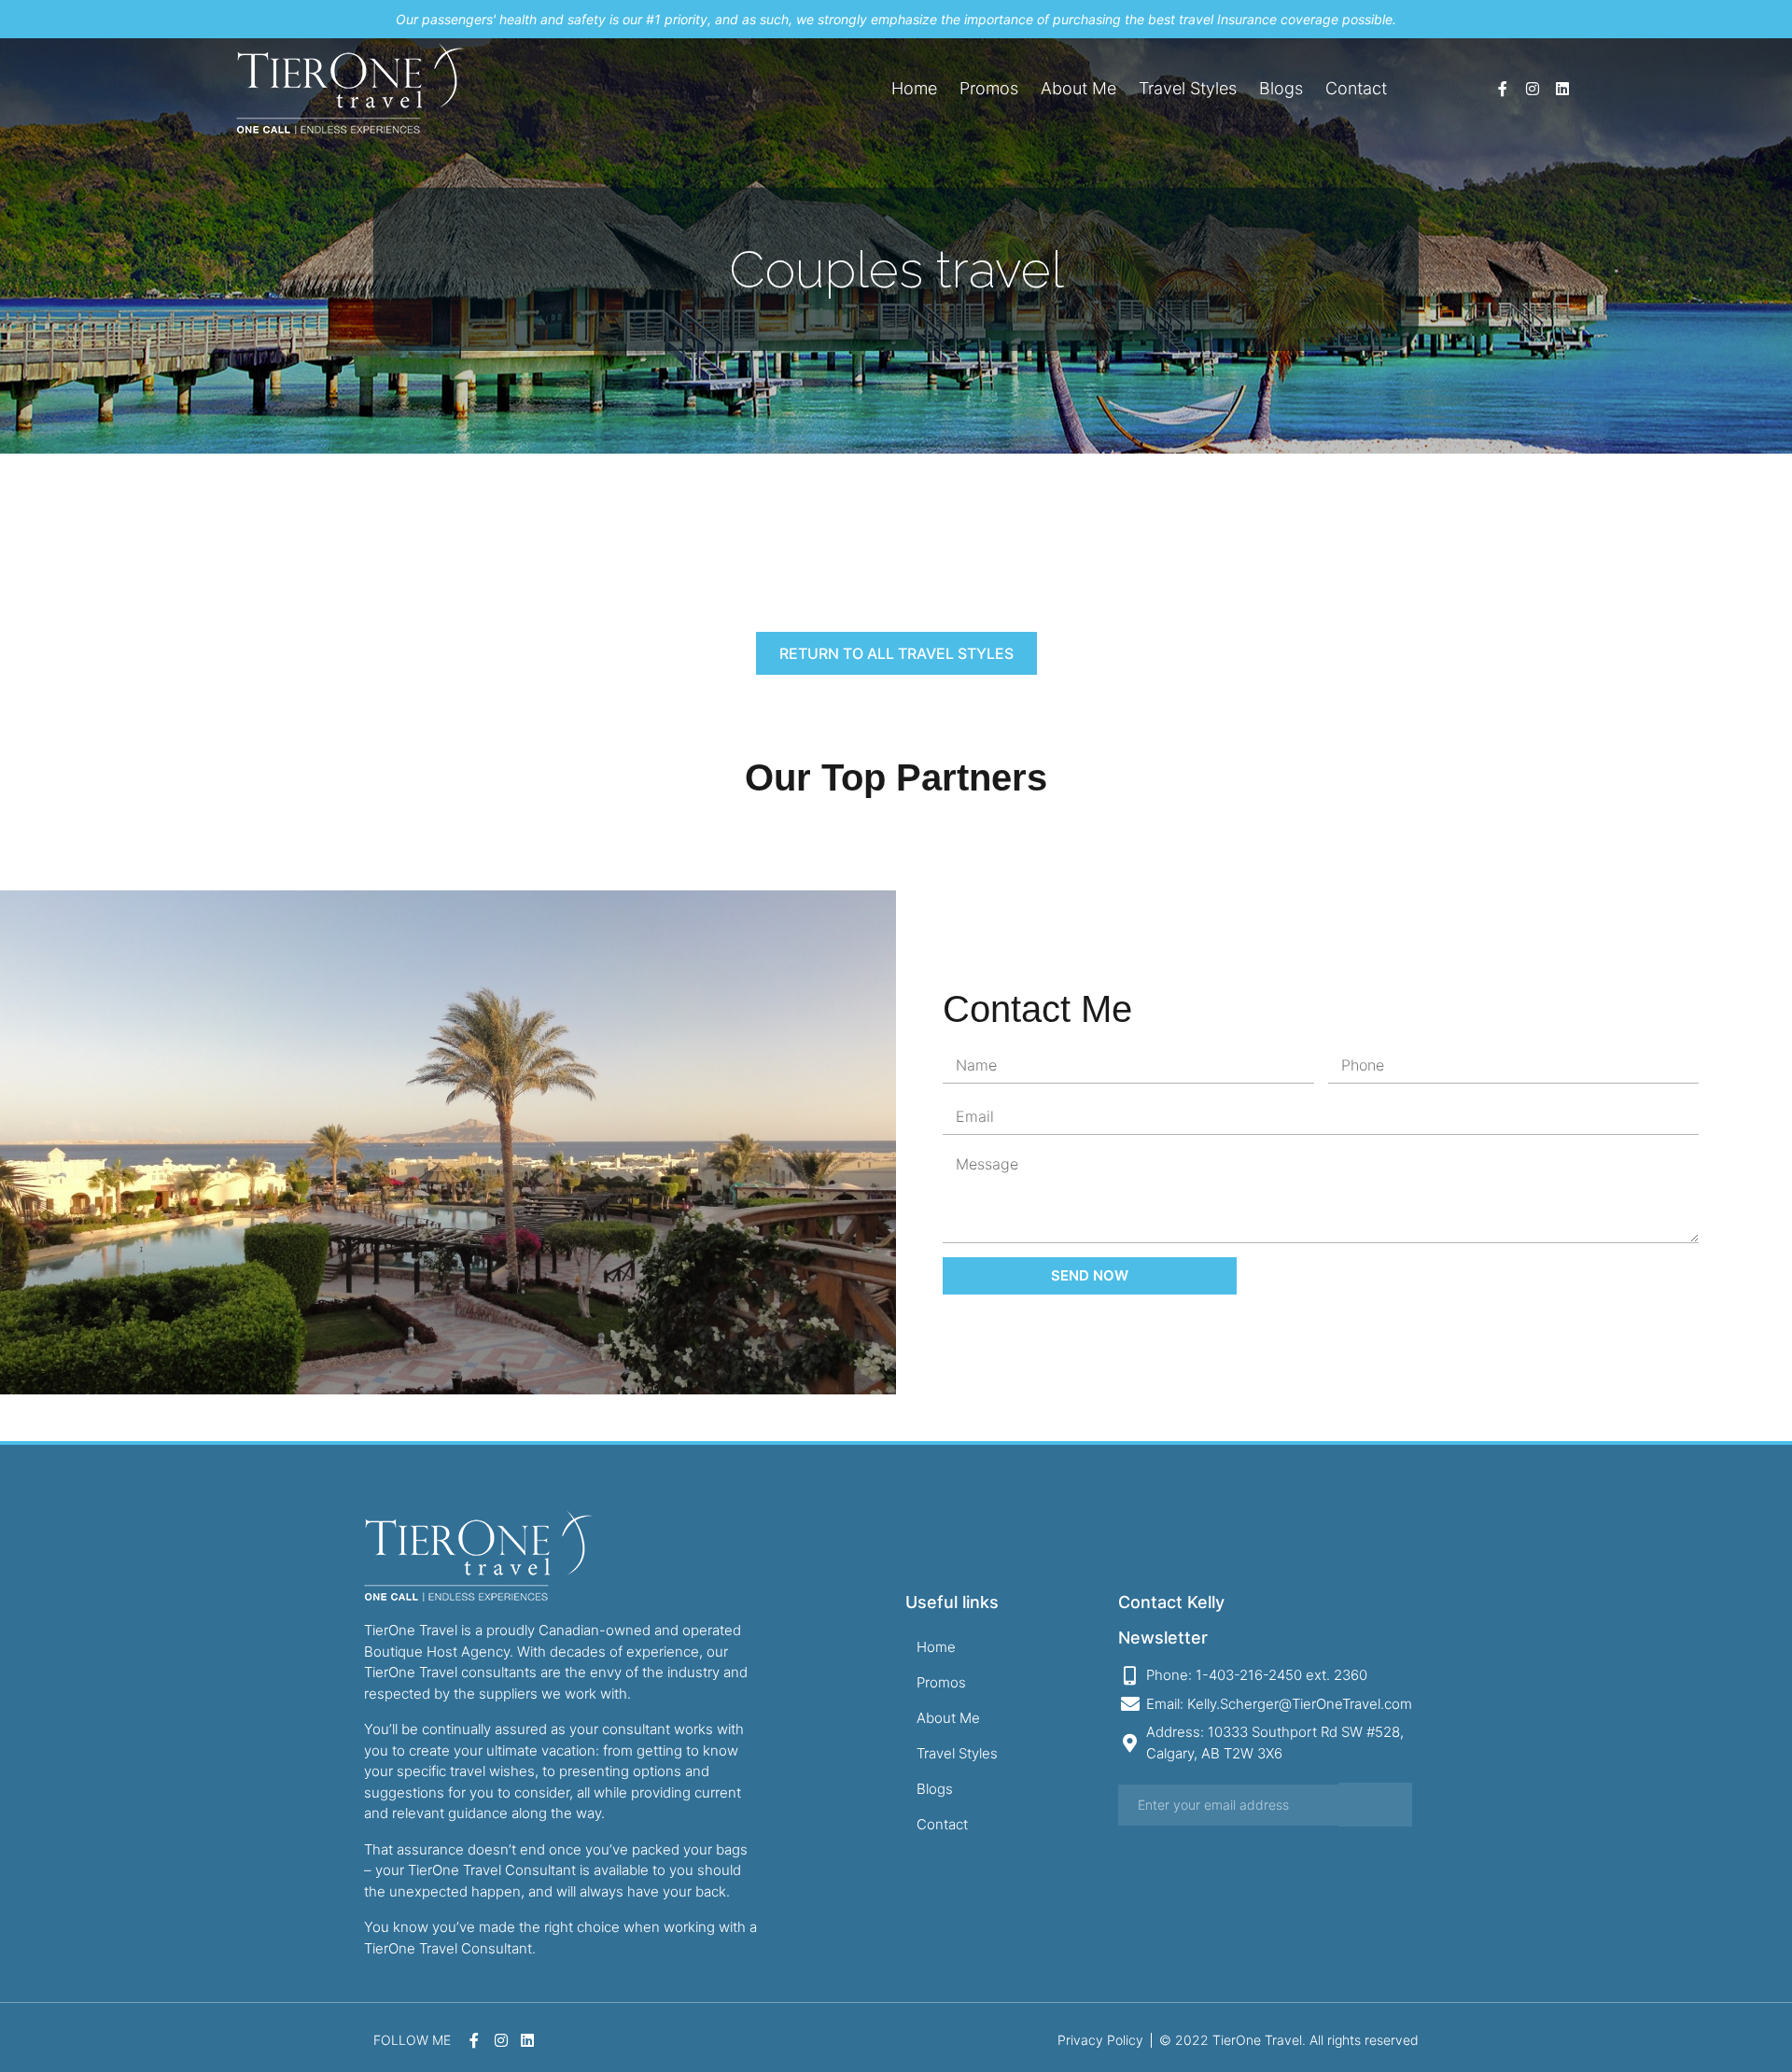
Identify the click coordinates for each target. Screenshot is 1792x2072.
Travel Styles (1188, 88)
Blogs (1281, 88)
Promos (989, 88)
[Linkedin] (1562, 89)
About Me (1078, 88)
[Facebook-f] (1503, 89)
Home (914, 88)
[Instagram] (1533, 89)
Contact (1356, 88)
